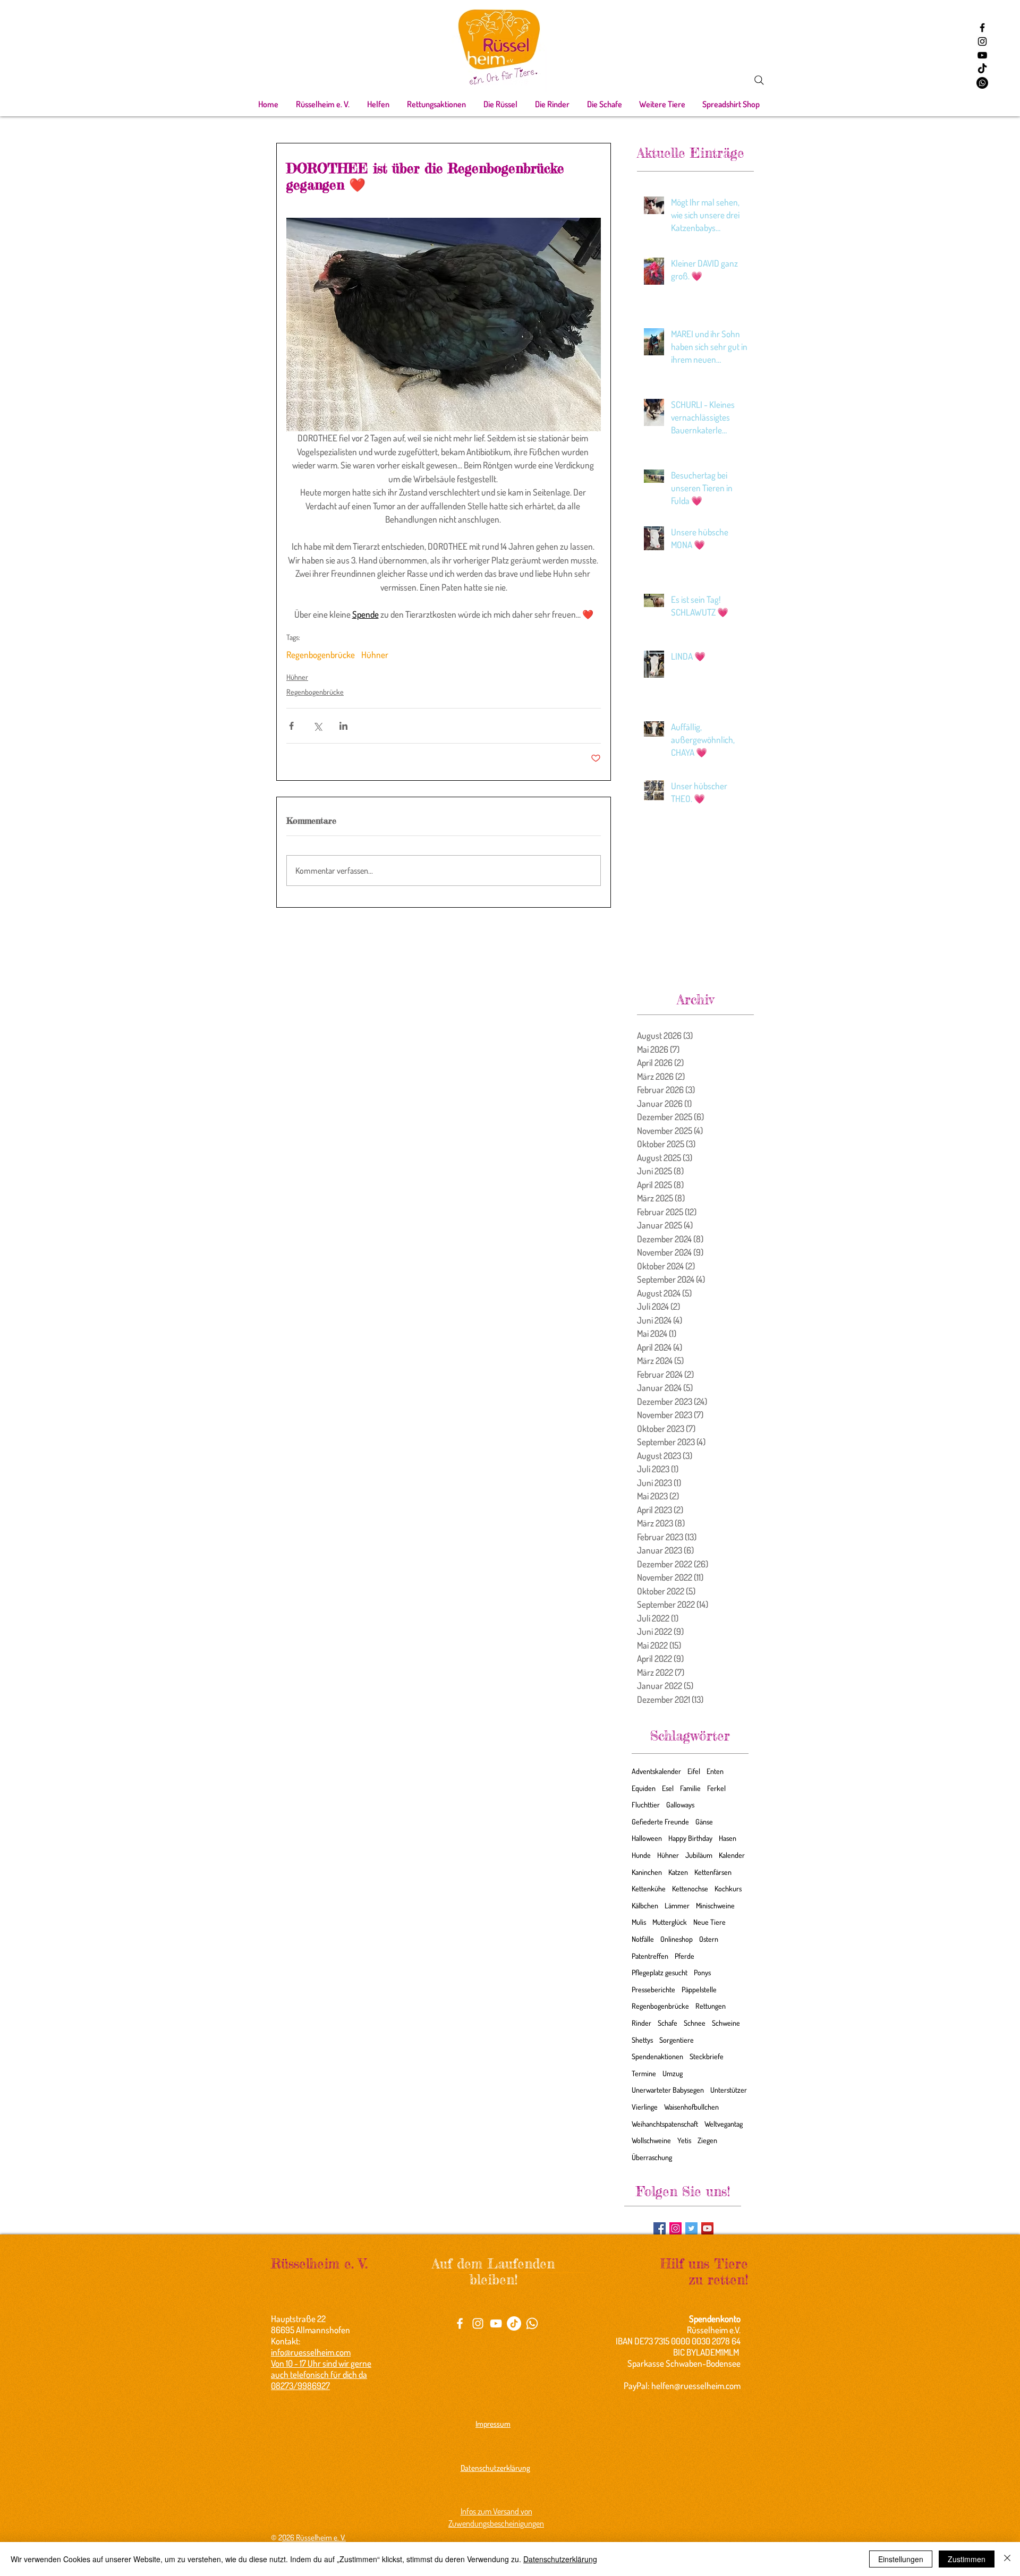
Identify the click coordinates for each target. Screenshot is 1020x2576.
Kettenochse (690, 1888)
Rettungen (711, 2006)
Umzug (673, 2073)
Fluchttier (646, 1805)
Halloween (647, 1838)
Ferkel (716, 1788)
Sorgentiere (677, 2040)
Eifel (694, 1771)
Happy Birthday (690, 1838)
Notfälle (643, 1939)
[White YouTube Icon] (496, 2323)
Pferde (685, 1956)
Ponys (702, 1972)
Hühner (375, 655)
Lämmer (677, 1905)
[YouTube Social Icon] (707, 2228)
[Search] (759, 80)
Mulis (639, 1922)
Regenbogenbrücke (321, 655)
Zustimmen (967, 2559)
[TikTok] (982, 69)
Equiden (644, 1788)
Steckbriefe (707, 2056)
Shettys (642, 2040)
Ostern (709, 1939)
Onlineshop (677, 1939)
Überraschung (652, 2157)
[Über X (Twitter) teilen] (317, 726)
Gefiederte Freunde (660, 1822)
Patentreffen (650, 1956)
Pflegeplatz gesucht (660, 1972)
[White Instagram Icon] (478, 2323)
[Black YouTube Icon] (982, 55)
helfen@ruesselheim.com (696, 2386)
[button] (322, 104)
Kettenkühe (649, 1888)
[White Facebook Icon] (460, 2323)
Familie (690, 1788)
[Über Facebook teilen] (291, 726)
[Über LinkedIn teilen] (343, 726)
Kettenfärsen (713, 1872)
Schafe (668, 2023)
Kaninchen (647, 1872)
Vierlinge (645, 2107)
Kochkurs (728, 1888)
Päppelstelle (699, 1989)
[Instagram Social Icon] (675, 2228)
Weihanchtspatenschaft (665, 2124)
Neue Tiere (709, 1922)
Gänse (704, 1822)
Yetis (684, 2140)
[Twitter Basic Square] (691, 2228)
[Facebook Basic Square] (660, 2228)
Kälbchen (645, 1905)
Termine (644, 2073)
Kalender (732, 1855)
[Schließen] (1007, 2559)
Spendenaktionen (657, 2056)
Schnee (695, 2023)
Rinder (641, 2023)
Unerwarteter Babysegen (668, 2090)
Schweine (726, 2023)
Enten (715, 1771)
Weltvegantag (724, 2124)
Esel (668, 1788)
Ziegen (707, 2140)
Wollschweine (651, 2140)
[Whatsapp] (982, 83)
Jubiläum (699, 1855)
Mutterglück (670, 1922)
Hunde (641, 1855)
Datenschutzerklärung (560, 2559)
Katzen (678, 1872)
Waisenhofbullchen (691, 2107)
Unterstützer (729, 2090)
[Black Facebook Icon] (982, 28)
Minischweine (715, 1905)
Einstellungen (901, 2559)
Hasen (728, 1838)
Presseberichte (653, 1989)
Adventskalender (656, 1771)
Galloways (680, 1805)
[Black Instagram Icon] (982, 41)
